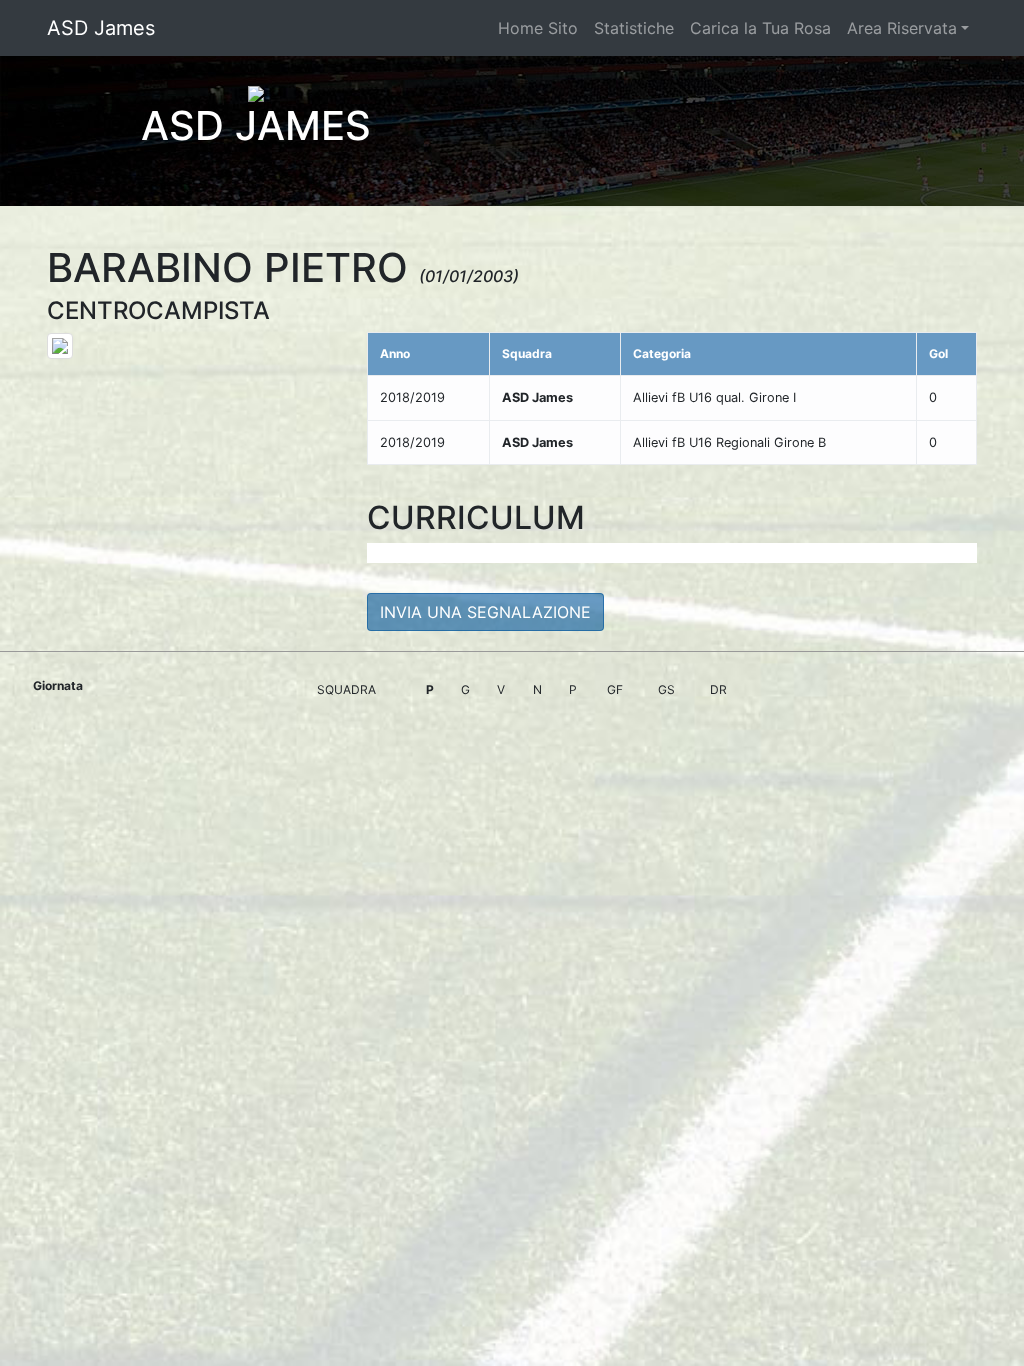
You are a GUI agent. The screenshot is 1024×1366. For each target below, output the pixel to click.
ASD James (101, 28)
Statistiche (634, 28)
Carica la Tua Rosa (760, 28)
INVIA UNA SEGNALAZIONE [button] (485, 612)
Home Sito (538, 28)
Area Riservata (902, 28)
